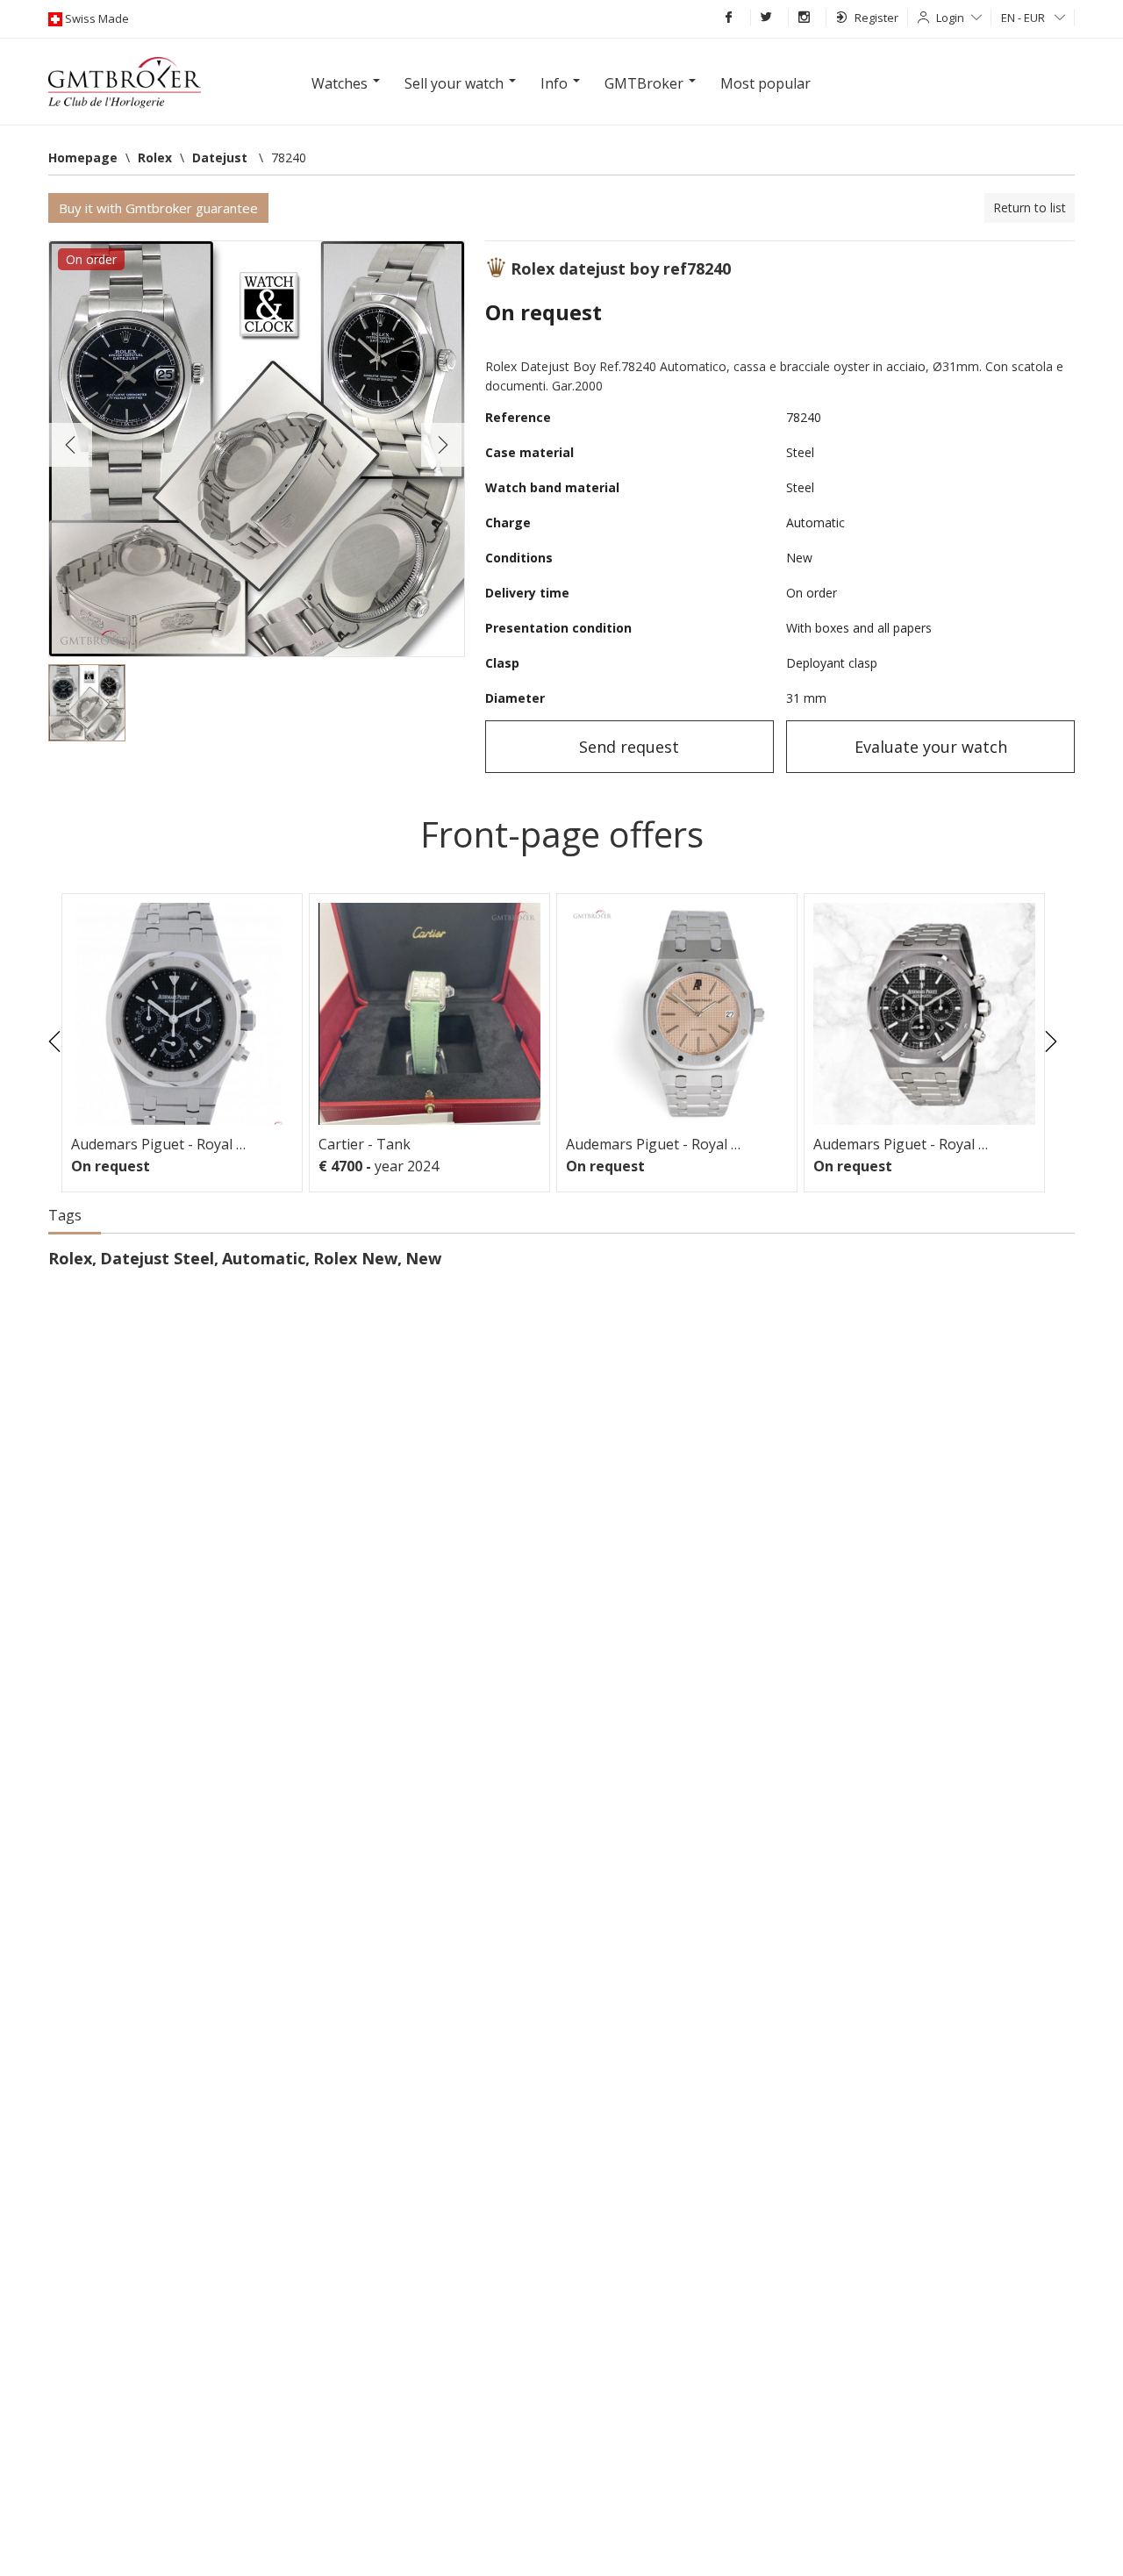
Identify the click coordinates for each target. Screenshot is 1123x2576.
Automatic (264, 1258)
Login (950, 18)
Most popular (765, 83)
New (423, 1258)
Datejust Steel (157, 1258)
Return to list (1030, 208)
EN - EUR (1024, 18)
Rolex (70, 1258)
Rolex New (355, 1258)
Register (876, 18)
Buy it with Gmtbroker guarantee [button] (158, 208)
